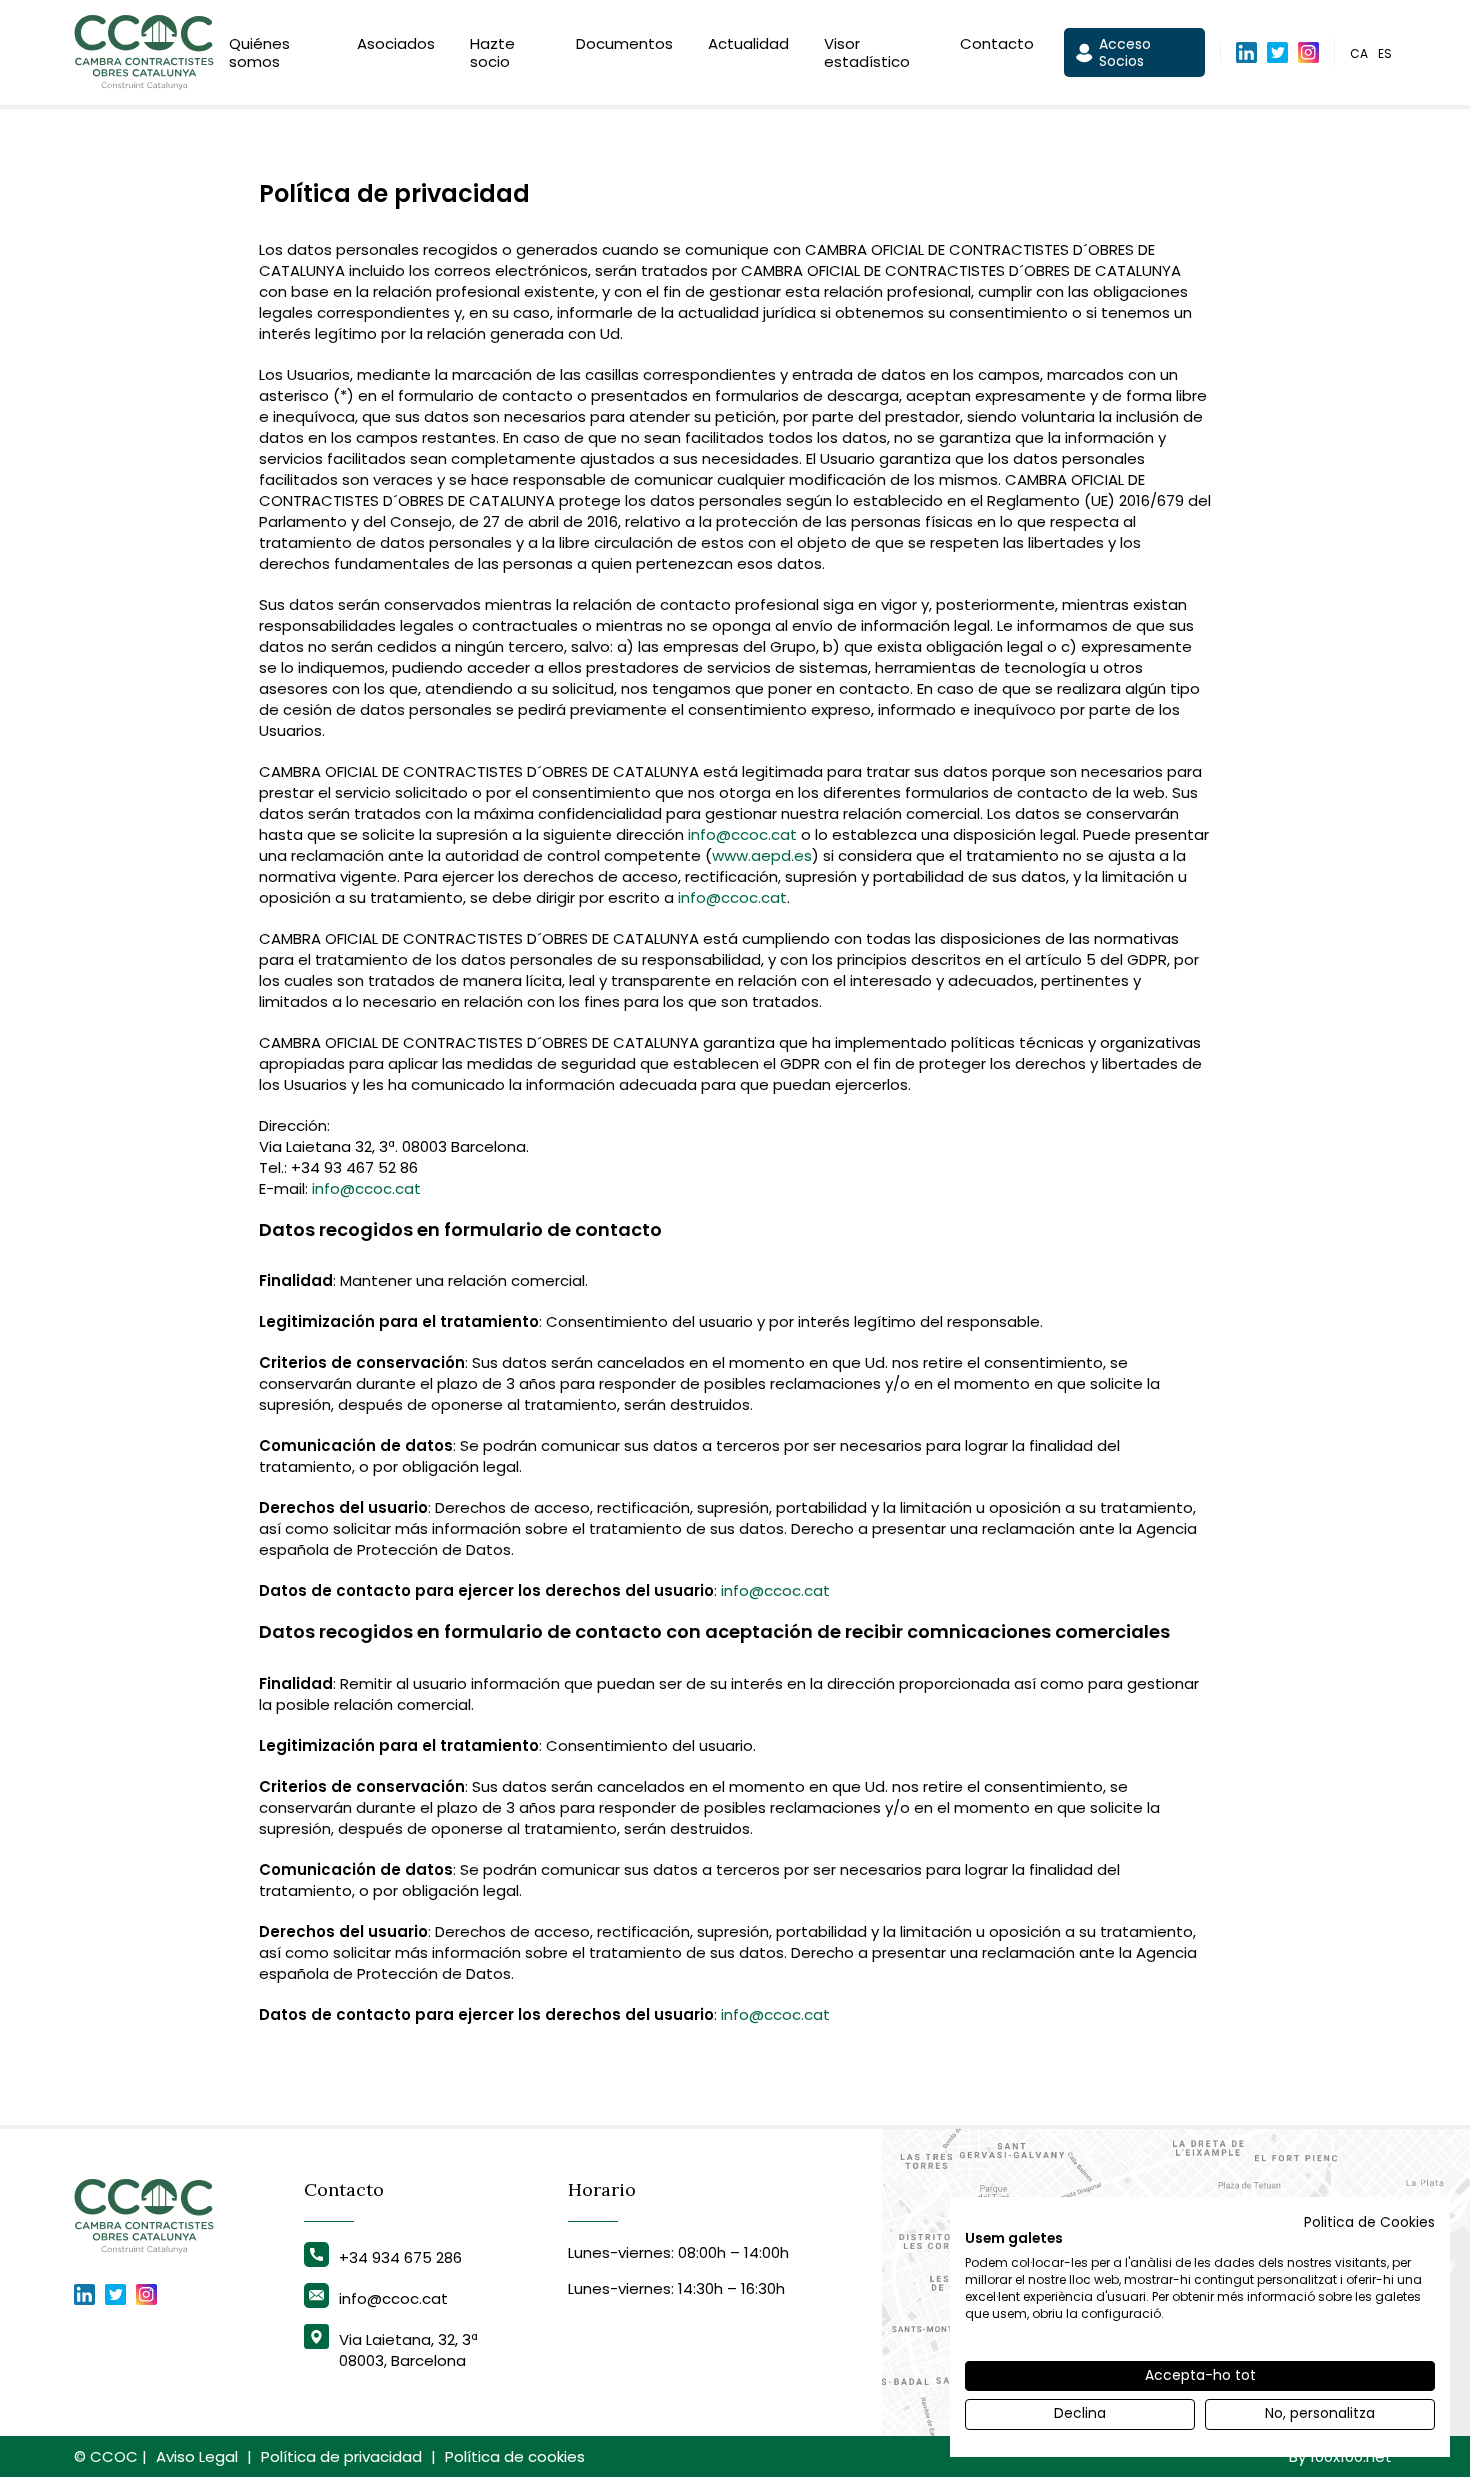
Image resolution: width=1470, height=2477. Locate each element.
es (1385, 53)
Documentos (624, 43)
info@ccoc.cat (742, 834)
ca (1359, 53)
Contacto (997, 43)
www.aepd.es (762, 855)
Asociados (396, 43)
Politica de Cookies (1369, 2222)
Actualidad (748, 43)
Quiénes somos (259, 52)
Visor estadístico (867, 52)
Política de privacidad (341, 2456)
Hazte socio (492, 52)
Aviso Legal (197, 2456)
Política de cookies (515, 2456)
